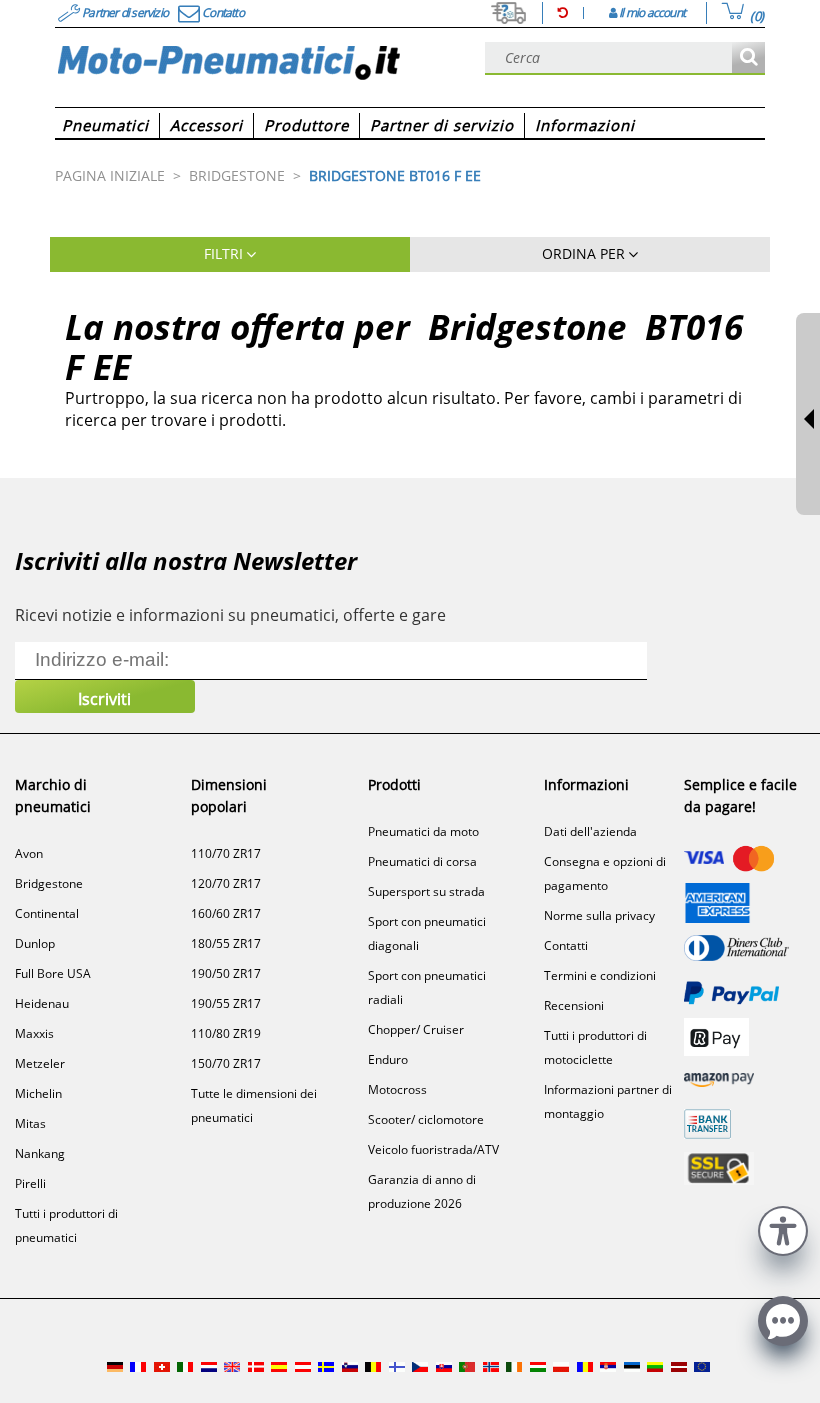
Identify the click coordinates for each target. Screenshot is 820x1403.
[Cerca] (748, 58)
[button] (783, 1228)
